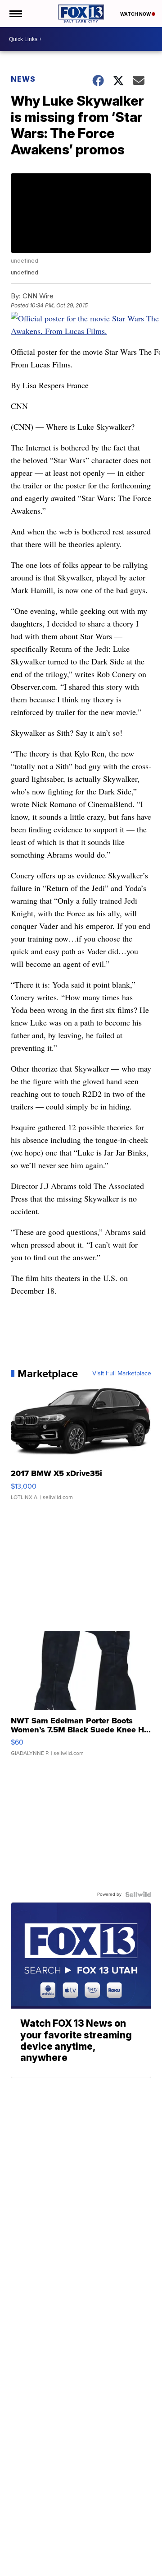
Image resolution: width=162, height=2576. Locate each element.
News (23, 79)
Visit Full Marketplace (122, 1374)
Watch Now (136, 14)
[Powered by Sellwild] (138, 1894)
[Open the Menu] (15, 14)
